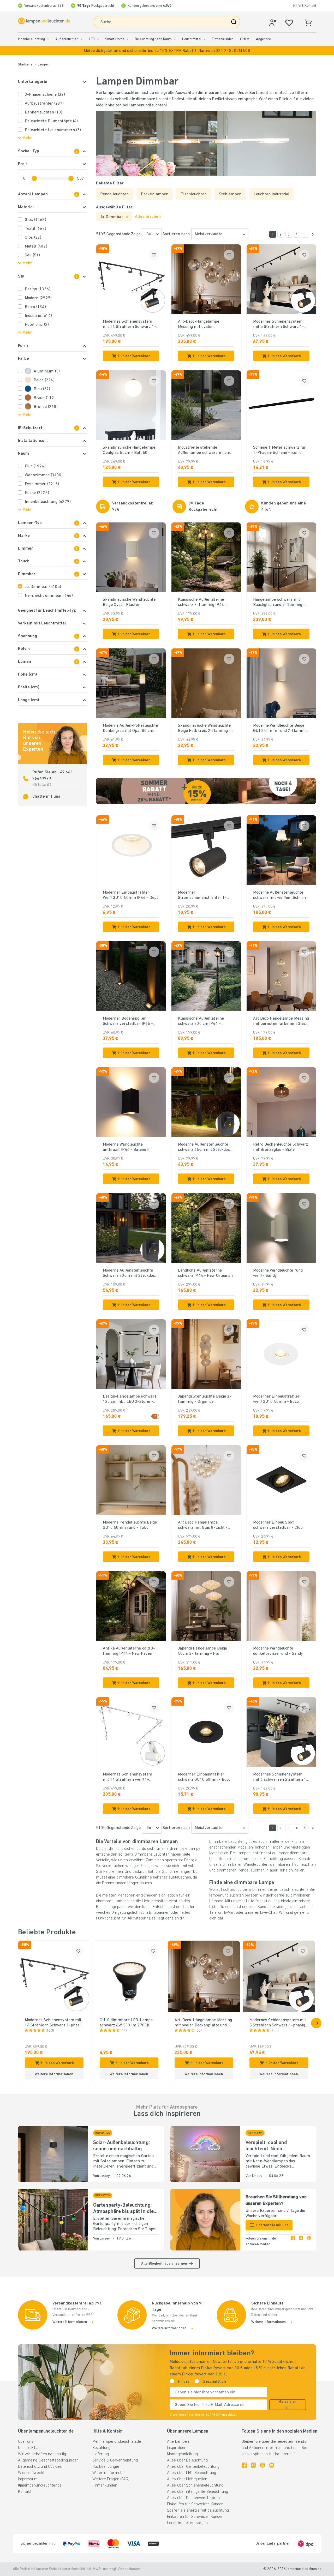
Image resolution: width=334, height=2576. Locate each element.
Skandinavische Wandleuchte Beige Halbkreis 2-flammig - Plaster (204, 729)
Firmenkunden (223, 39)
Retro (35, 307)
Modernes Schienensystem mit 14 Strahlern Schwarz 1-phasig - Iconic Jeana (130, 324)
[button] (167, 51)
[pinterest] (309, 2242)
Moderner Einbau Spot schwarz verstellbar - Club (278, 1525)
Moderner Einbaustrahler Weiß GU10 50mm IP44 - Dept (131, 895)
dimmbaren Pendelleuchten (241, 1870)
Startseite (25, 65)
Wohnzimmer (44, 475)
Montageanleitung (182, 2454)
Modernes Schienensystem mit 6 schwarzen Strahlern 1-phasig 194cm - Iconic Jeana (281, 1777)
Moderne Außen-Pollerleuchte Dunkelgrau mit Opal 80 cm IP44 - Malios (130, 729)
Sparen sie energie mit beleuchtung (198, 2511)
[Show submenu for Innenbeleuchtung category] (48, 39)
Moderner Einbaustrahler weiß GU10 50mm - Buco (276, 1399)
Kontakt (25, 2492)
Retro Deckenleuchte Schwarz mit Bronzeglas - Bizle (281, 1147)
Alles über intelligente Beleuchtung (198, 2492)
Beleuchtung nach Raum (153, 39)
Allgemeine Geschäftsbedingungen (48, 2460)
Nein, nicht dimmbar (49, 596)
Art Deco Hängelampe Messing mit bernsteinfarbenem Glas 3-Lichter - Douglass (281, 1021)
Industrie (38, 316)
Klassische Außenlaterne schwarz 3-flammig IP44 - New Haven (202, 603)
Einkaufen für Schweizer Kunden (195, 2504)
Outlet (245, 39)
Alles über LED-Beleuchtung (192, 2473)
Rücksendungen (106, 2467)
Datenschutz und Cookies (40, 2467)
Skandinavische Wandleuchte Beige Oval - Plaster (129, 602)
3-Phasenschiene (45, 95)
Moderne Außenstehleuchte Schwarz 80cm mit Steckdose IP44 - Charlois (130, 1273)
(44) (124, 2031)
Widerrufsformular (109, 2473)
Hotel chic (37, 325)
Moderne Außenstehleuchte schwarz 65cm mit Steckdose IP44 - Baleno (205, 1147)
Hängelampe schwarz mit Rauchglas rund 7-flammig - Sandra (279, 603)
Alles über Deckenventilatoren (193, 2498)
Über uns (26, 2442)
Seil (32, 255)
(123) (50, 2031)
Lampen (44, 65)
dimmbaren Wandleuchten (245, 1865)
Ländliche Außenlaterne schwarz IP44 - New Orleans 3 (206, 1273)
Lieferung (101, 2454)
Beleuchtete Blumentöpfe (51, 121)
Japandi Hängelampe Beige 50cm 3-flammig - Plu (203, 1651)
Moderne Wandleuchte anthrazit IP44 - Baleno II (126, 1147)
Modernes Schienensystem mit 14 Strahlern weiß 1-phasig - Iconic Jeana (128, 1777)
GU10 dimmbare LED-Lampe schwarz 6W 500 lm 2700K (126, 2023)
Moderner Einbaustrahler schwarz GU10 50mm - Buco (204, 1777)
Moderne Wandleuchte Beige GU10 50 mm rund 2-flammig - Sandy (281, 729)
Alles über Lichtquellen (187, 2479)
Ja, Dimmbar (43, 587)
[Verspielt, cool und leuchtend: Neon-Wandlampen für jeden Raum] (205, 2154)
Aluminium (47, 371)
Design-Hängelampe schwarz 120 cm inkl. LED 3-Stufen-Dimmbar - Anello (130, 1399)
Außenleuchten (67, 39)
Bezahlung (101, 2448)
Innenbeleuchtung (32, 39)
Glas (35, 220)
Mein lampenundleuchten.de (117, 2442)
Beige (44, 380)
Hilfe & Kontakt (305, 6)
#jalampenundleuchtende (40, 2485)
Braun (45, 398)
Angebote (263, 39)
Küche (37, 493)
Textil (35, 229)
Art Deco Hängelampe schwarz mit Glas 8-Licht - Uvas (203, 1525)
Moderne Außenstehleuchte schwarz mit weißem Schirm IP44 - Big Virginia (280, 895)
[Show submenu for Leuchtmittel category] (205, 39)
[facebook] (293, 2242)
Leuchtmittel (192, 39)
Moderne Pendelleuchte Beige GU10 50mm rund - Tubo (130, 1525)
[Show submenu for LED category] (98, 39)
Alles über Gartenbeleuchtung (193, 2467)
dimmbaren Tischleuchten (293, 1865)
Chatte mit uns (46, 797)
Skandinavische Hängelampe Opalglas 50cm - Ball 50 (129, 450)
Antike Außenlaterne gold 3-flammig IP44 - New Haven (129, 1651)
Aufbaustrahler (44, 104)
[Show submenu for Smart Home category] (128, 39)
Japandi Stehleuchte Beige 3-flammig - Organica (205, 1399)
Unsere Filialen (31, 2448)
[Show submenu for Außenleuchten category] (82, 39)
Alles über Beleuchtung (187, 2460)
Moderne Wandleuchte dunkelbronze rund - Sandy (278, 1651)
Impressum (28, 2479)
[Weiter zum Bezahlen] (313, 234)
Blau (42, 389)
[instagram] (301, 2242)
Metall (36, 246)
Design (38, 289)
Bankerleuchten (44, 112)
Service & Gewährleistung (115, 2460)
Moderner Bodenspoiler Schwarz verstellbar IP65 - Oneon (128, 1021)
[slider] (34, 178)
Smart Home (115, 39)
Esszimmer (42, 484)
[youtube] (272, 2465)
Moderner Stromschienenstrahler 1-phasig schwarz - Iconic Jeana (205, 895)
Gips (33, 238)
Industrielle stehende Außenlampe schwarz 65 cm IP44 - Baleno (204, 450)
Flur (35, 466)
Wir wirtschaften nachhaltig (42, 2454)
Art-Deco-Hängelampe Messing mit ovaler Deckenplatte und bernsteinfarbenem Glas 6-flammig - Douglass (203, 324)
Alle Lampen (178, 2442)
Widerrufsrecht (31, 2473)
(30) (199, 2031)
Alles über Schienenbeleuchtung (195, 2485)
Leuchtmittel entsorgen (187, 2523)
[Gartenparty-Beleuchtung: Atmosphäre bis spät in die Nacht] (53, 2220)
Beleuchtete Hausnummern (53, 130)
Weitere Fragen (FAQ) (111, 2479)
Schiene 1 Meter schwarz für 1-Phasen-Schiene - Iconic (280, 450)
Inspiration (176, 2448)
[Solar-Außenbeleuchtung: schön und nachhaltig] (53, 2154)
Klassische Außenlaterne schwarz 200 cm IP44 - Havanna (201, 1021)
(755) (275, 2031)
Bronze (46, 407)
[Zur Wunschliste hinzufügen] (154, 255)
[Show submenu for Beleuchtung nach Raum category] (175, 39)
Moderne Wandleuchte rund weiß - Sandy (278, 1273)
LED (92, 39)
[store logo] (44, 21)
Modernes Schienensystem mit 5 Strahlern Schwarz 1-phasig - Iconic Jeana (279, 324)
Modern (38, 298)
